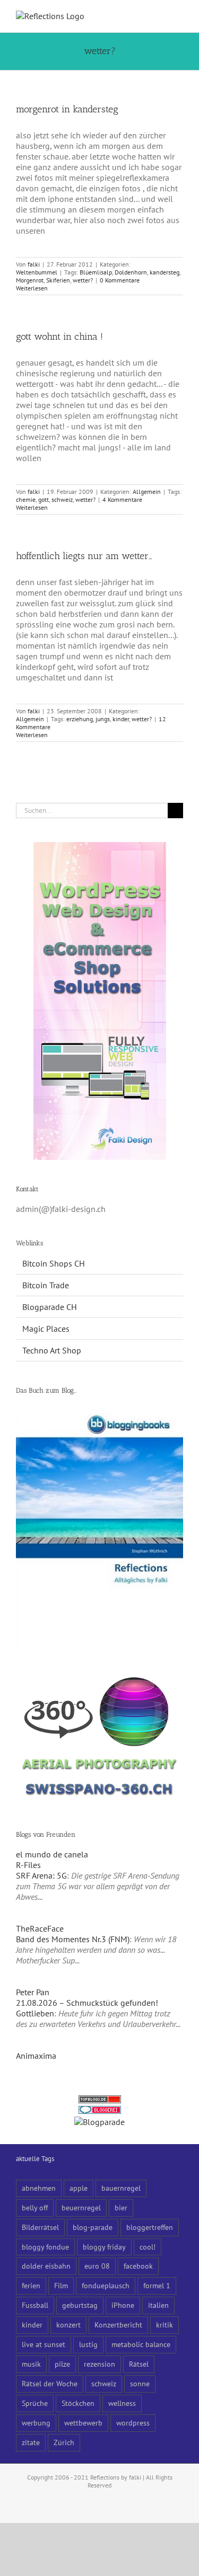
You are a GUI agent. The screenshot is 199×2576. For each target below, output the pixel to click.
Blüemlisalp (96, 272)
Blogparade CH (50, 1307)
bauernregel (121, 2188)
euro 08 (97, 2266)
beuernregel (81, 2207)
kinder (121, 719)
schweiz (62, 499)
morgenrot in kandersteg (67, 109)
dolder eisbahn (46, 2266)
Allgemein (147, 492)
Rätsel (139, 2364)
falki (34, 264)
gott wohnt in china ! (59, 337)
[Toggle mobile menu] (179, 16)
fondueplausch (106, 2285)
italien (158, 2305)
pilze (62, 2364)
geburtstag (80, 2305)
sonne (140, 2383)
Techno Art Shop (52, 1350)
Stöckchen (78, 2403)
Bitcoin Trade (46, 1285)
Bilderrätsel (40, 2227)
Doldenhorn (131, 272)
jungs (103, 719)
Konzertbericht (118, 2325)
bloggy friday (104, 2247)
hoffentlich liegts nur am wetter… (84, 556)
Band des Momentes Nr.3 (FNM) (73, 1939)
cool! (148, 2247)
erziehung (80, 719)
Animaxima (36, 2056)
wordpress (133, 2423)
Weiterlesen (32, 288)
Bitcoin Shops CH (54, 1263)
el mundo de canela (52, 1854)
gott (44, 499)
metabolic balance (141, 2344)
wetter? (83, 280)
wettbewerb (83, 2423)
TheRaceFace (40, 1928)
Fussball (35, 2305)
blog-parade (93, 2227)
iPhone (123, 2305)
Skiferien (58, 280)
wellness (122, 2403)
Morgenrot (30, 280)
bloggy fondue (45, 2247)
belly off (35, 2207)
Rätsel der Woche (50, 2383)
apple (79, 2188)
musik (31, 2364)
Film (61, 2285)
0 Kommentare (120, 280)
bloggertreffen (150, 2227)
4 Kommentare (122, 499)
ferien (31, 2285)
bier (121, 2207)
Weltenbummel (37, 272)
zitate (31, 2442)
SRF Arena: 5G (41, 1875)
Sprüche (35, 2403)
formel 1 (157, 2285)
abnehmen (39, 2188)
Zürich (64, 2442)
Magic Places (46, 1329)
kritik (165, 2325)
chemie (26, 499)
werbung (36, 2423)
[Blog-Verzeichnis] (100, 2111)
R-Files (28, 1865)
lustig (88, 2344)
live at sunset (44, 2344)
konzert (68, 2325)
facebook (138, 2266)
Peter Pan (33, 1992)
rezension (99, 2364)
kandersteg (165, 272)
